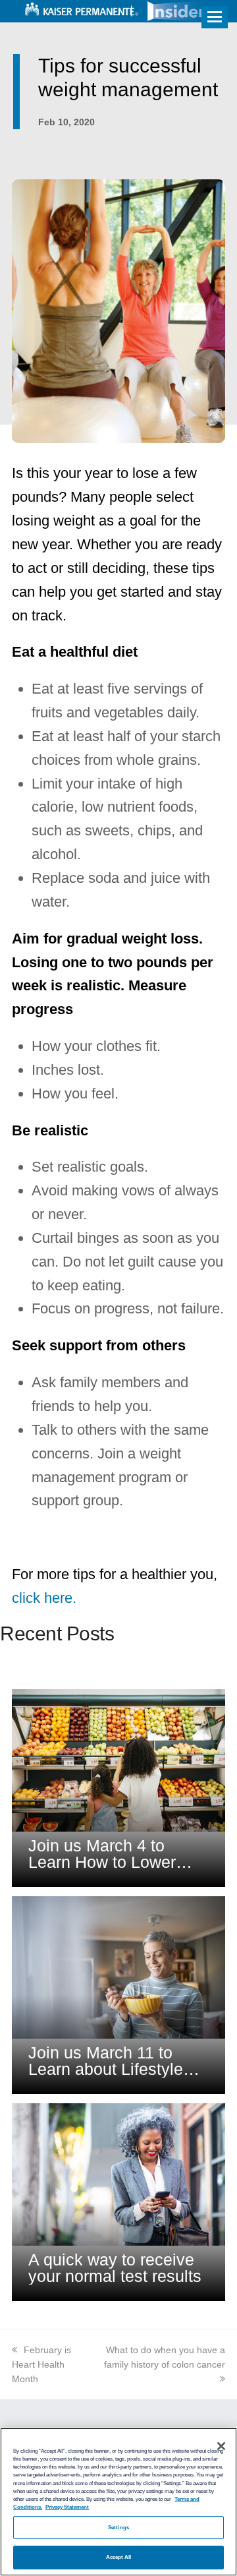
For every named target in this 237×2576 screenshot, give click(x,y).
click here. (44, 1598)
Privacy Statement (67, 2507)
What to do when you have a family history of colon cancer (165, 2357)
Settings (118, 2528)
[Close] (221, 2446)
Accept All (119, 2557)
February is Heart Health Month (41, 2364)
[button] (215, 17)
